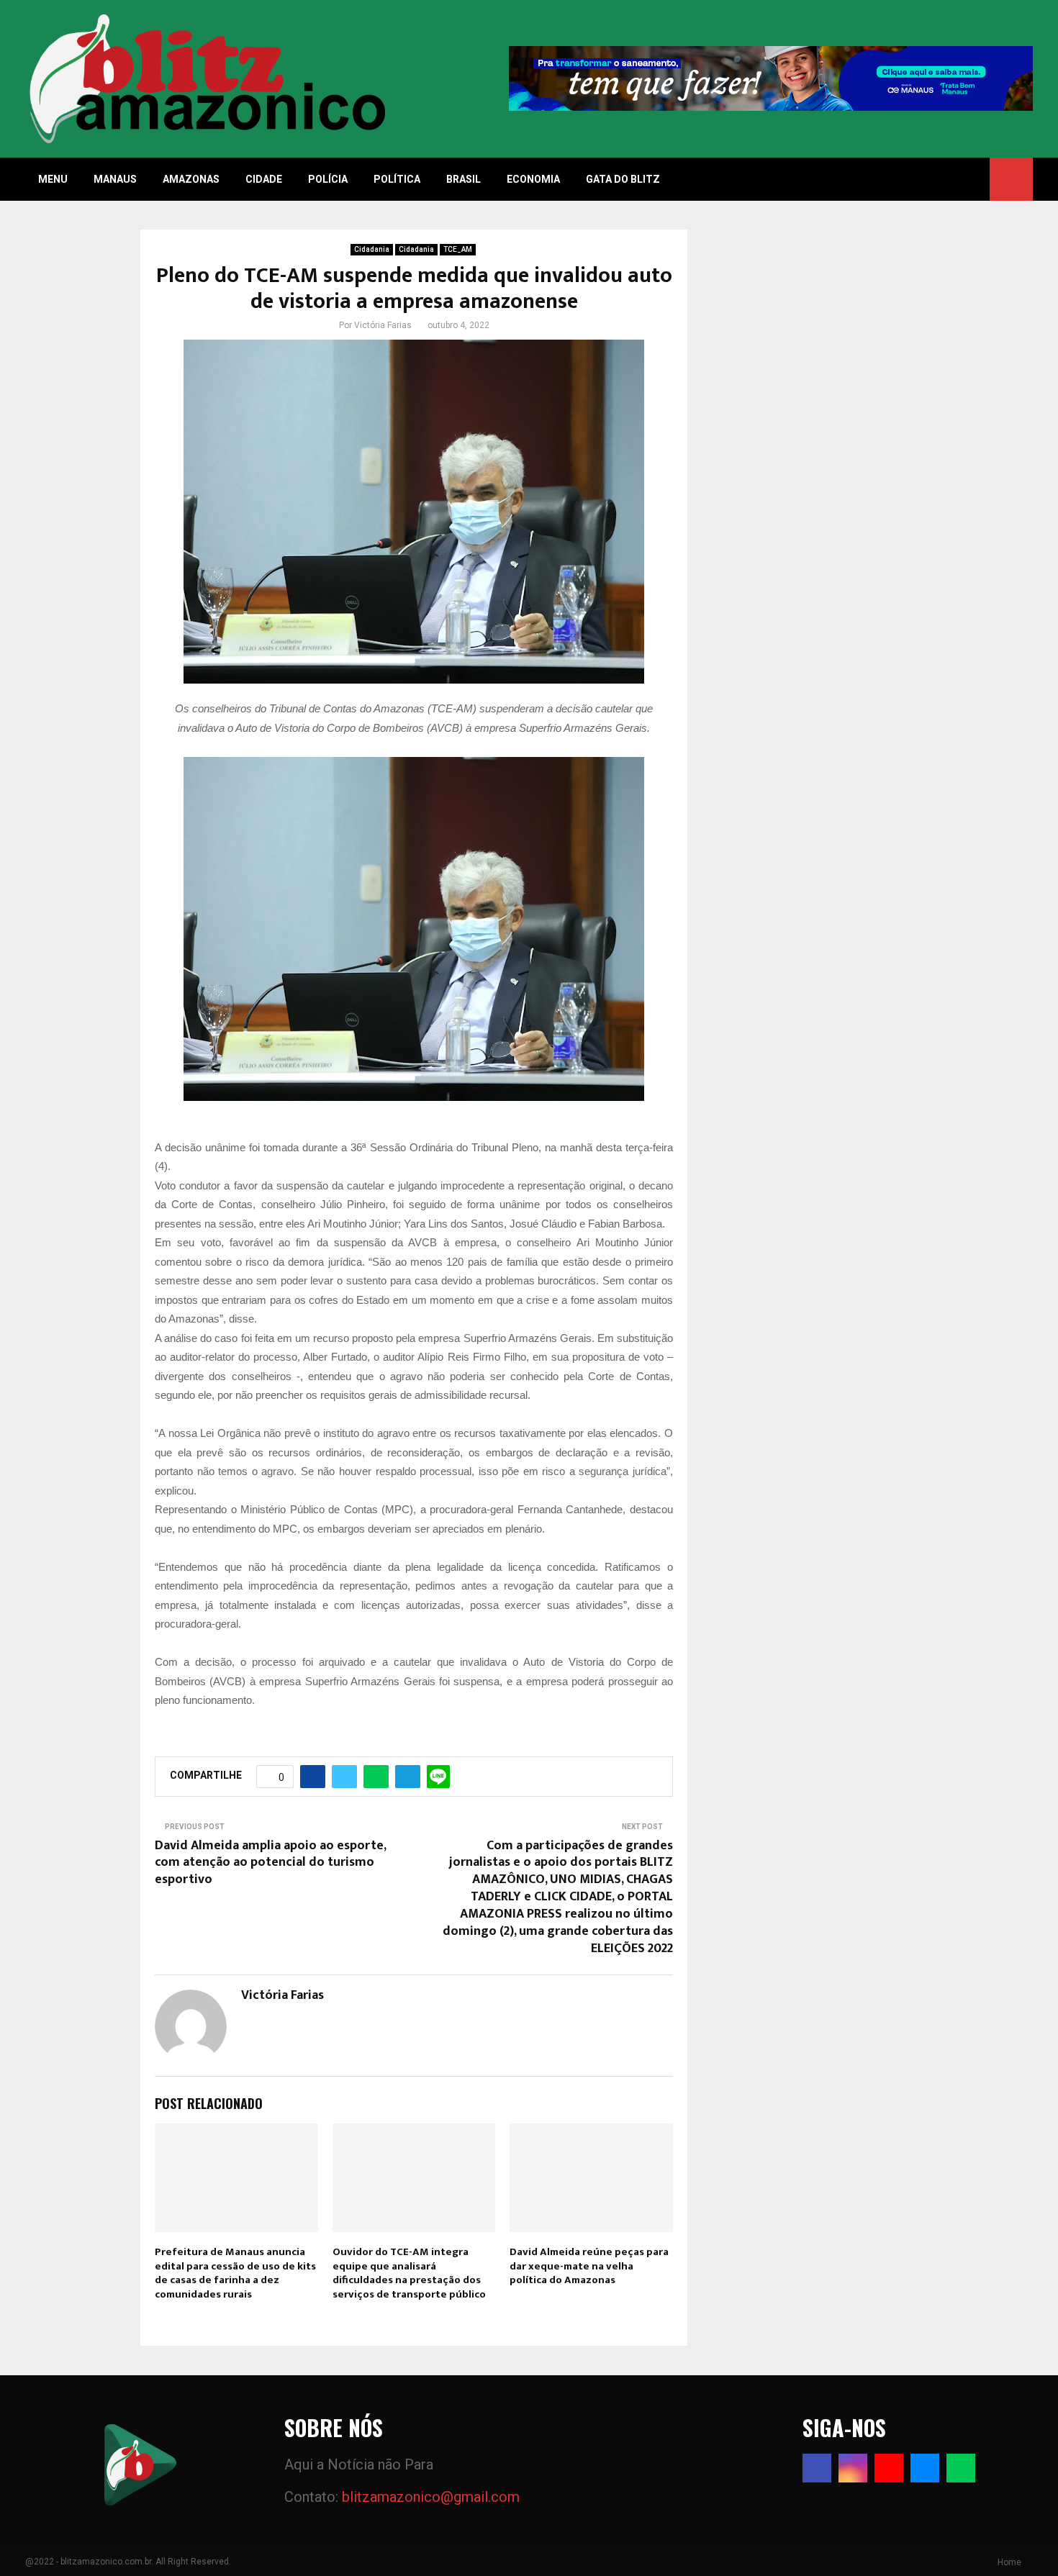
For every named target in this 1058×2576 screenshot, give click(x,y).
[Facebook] (817, 2468)
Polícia (328, 179)
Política (397, 179)
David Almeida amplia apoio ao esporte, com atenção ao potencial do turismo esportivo (270, 1863)
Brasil (464, 179)
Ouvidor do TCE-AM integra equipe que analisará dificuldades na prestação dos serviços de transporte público (409, 2273)
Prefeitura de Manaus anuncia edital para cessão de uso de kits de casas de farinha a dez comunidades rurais (235, 2273)
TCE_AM (458, 249)
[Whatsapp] (961, 2468)
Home (1009, 2562)
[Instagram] (853, 2468)
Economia (533, 179)
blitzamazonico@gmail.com (431, 2497)
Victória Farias (383, 325)
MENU (53, 179)
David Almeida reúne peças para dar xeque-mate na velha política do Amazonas (589, 2266)
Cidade (264, 179)
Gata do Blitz (623, 179)
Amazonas (191, 179)
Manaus (115, 179)
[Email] (925, 2468)
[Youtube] (889, 2468)
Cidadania (372, 249)
